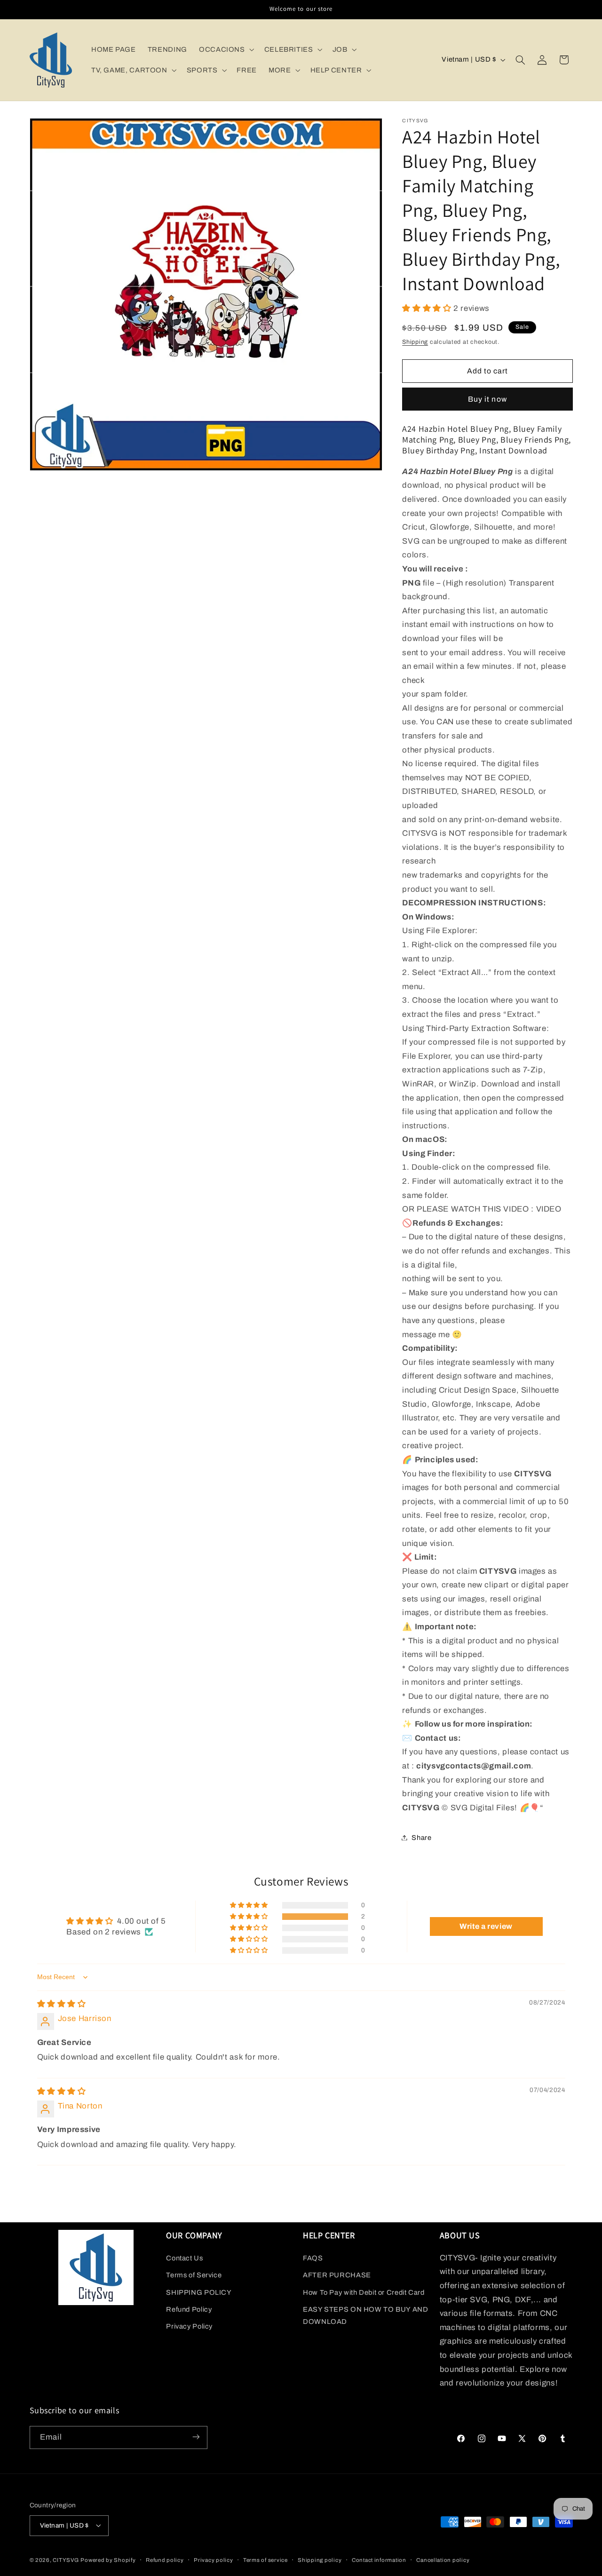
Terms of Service (194, 2275)
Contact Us (184, 2258)
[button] (226, 49)
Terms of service (265, 2560)
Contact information (379, 2560)
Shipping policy (320, 2560)
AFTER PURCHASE (337, 2275)
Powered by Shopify (108, 2560)
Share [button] (421, 1837)
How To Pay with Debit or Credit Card (364, 2292)
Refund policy (165, 2560)
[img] (62, 2004)
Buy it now (487, 399)
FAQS (313, 2258)
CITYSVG (66, 2560)
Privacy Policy (189, 2326)
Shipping (415, 341)
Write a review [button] (486, 1926)
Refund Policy (189, 2309)
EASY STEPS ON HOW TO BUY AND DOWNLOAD (366, 2315)
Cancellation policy (443, 2560)
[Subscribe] (196, 2437)
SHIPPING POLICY (199, 2292)
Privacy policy (213, 2560)
